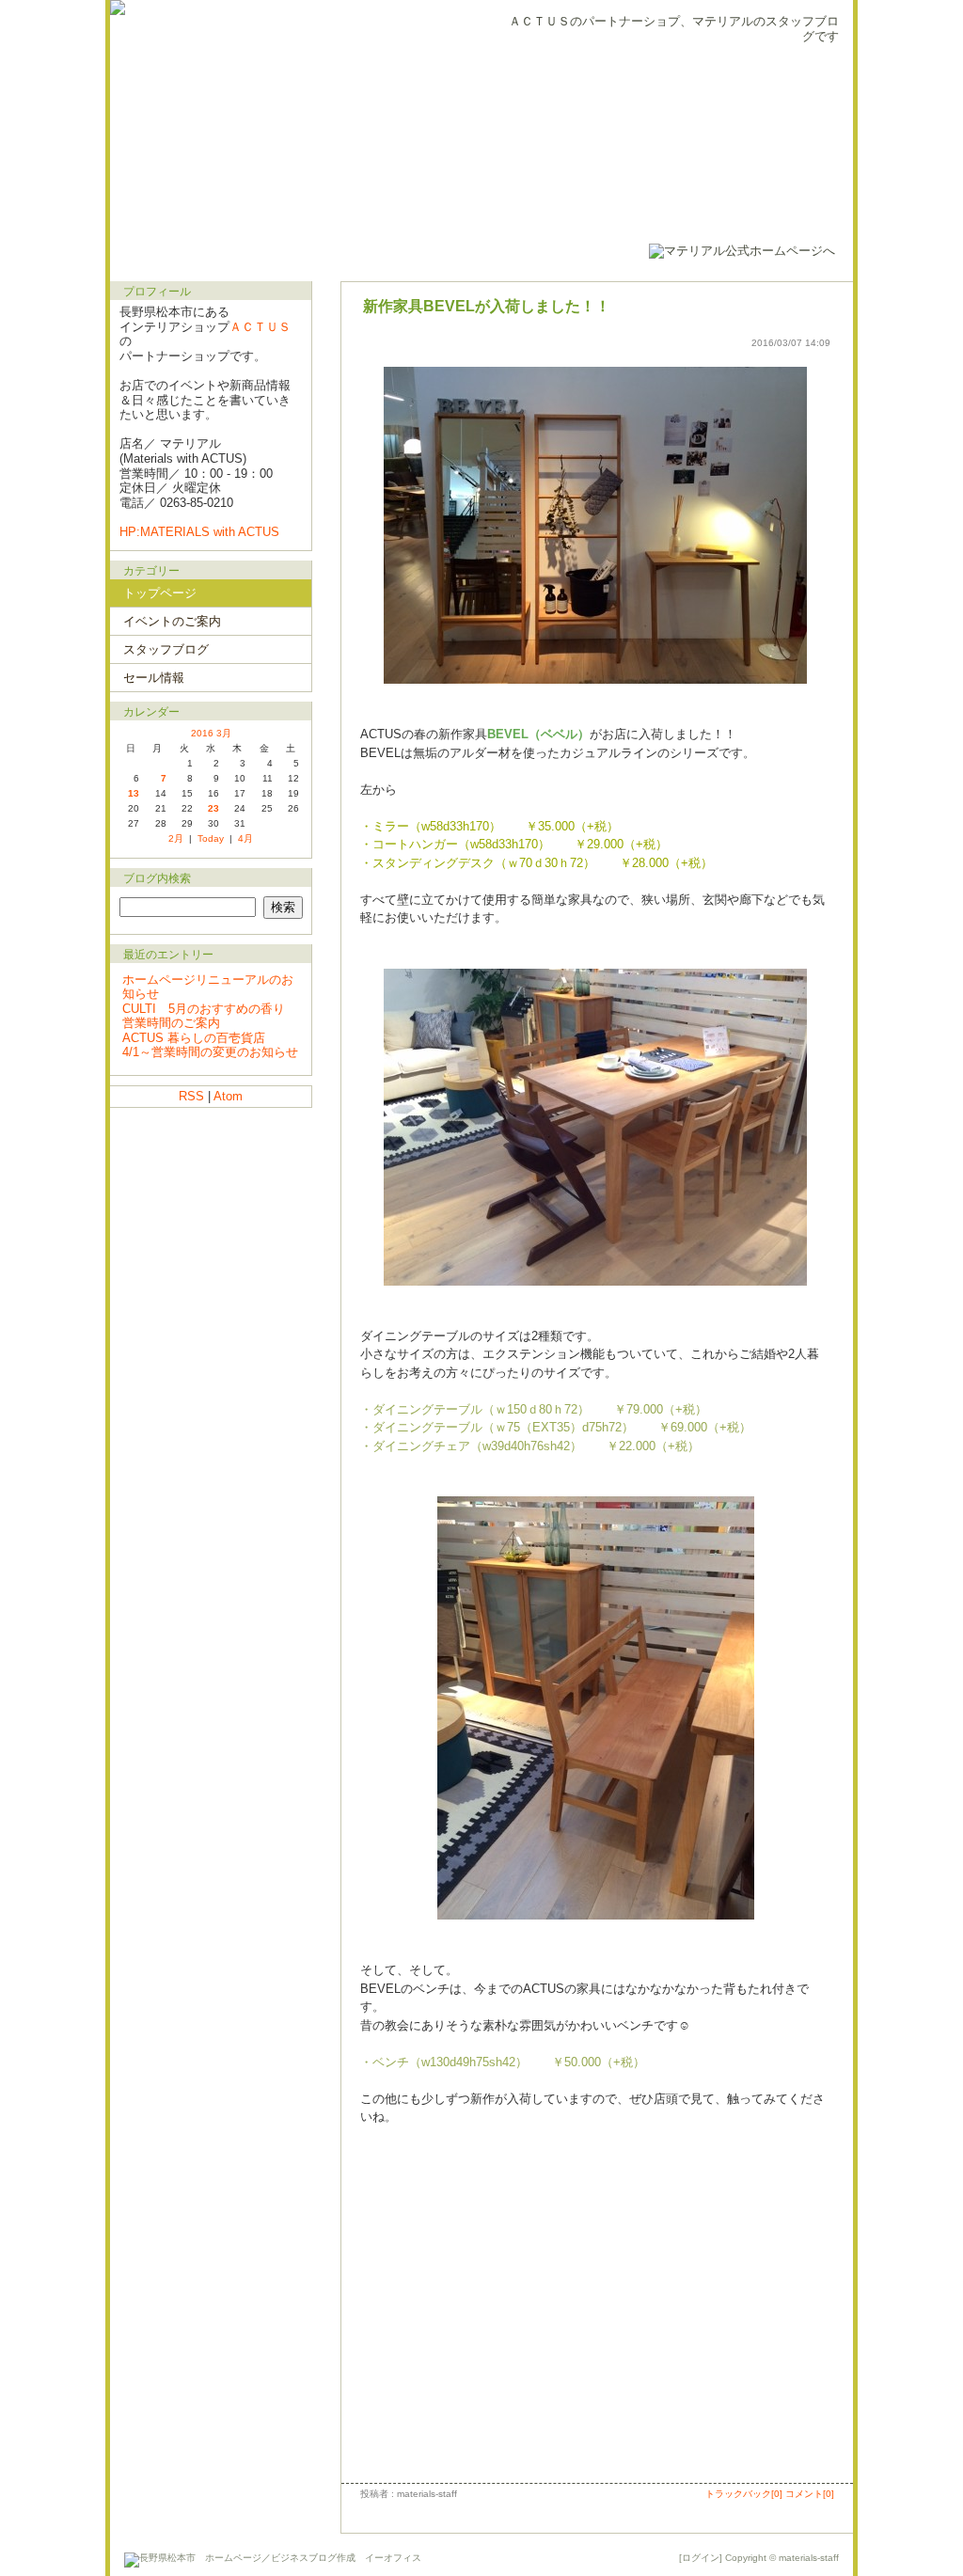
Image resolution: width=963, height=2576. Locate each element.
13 (134, 793)
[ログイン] (701, 2558)
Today (211, 838)
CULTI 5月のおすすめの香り (204, 1009)
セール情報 (154, 678)
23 (213, 808)
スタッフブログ (166, 649)
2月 (176, 838)
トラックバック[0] (744, 2494)
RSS (191, 1096)
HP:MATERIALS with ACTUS (199, 532)
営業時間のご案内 (171, 1023)
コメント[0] (810, 2494)
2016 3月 (211, 733)
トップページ (160, 593)
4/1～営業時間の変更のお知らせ (210, 1052)
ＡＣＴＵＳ (260, 327)
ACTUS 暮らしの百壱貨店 (194, 1038)
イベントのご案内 (172, 621)
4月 (245, 838)
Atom (228, 1096)
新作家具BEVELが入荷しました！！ (487, 306)
